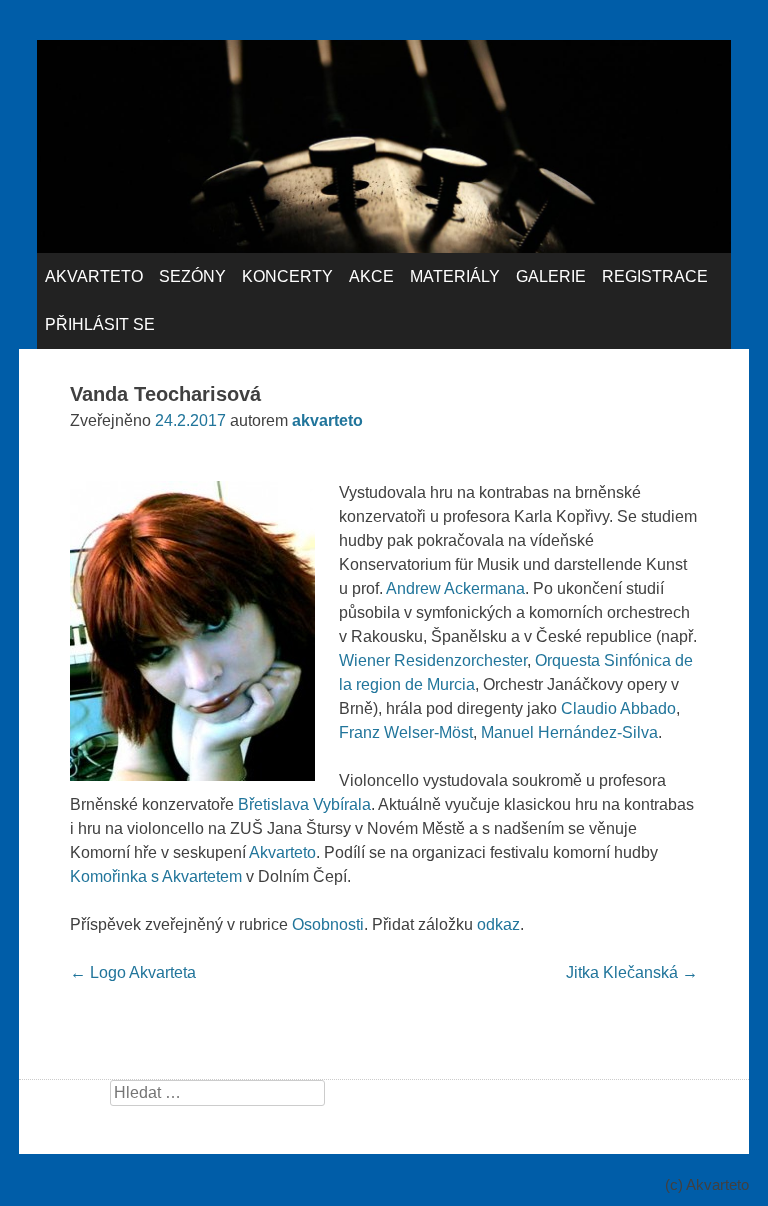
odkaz (498, 924)
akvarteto (327, 420)
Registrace (655, 276)
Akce (371, 276)
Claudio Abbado (618, 708)
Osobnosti (328, 924)
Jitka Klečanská (632, 972)
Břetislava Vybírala (304, 804)
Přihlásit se (100, 324)
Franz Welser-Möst (406, 732)
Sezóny (192, 276)
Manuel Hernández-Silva (569, 732)
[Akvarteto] (383, 247)
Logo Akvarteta (133, 972)
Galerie (551, 276)
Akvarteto (94, 276)
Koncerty (287, 276)
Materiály (455, 276)
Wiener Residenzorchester (433, 660)
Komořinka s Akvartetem (156, 876)
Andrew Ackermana (455, 588)
